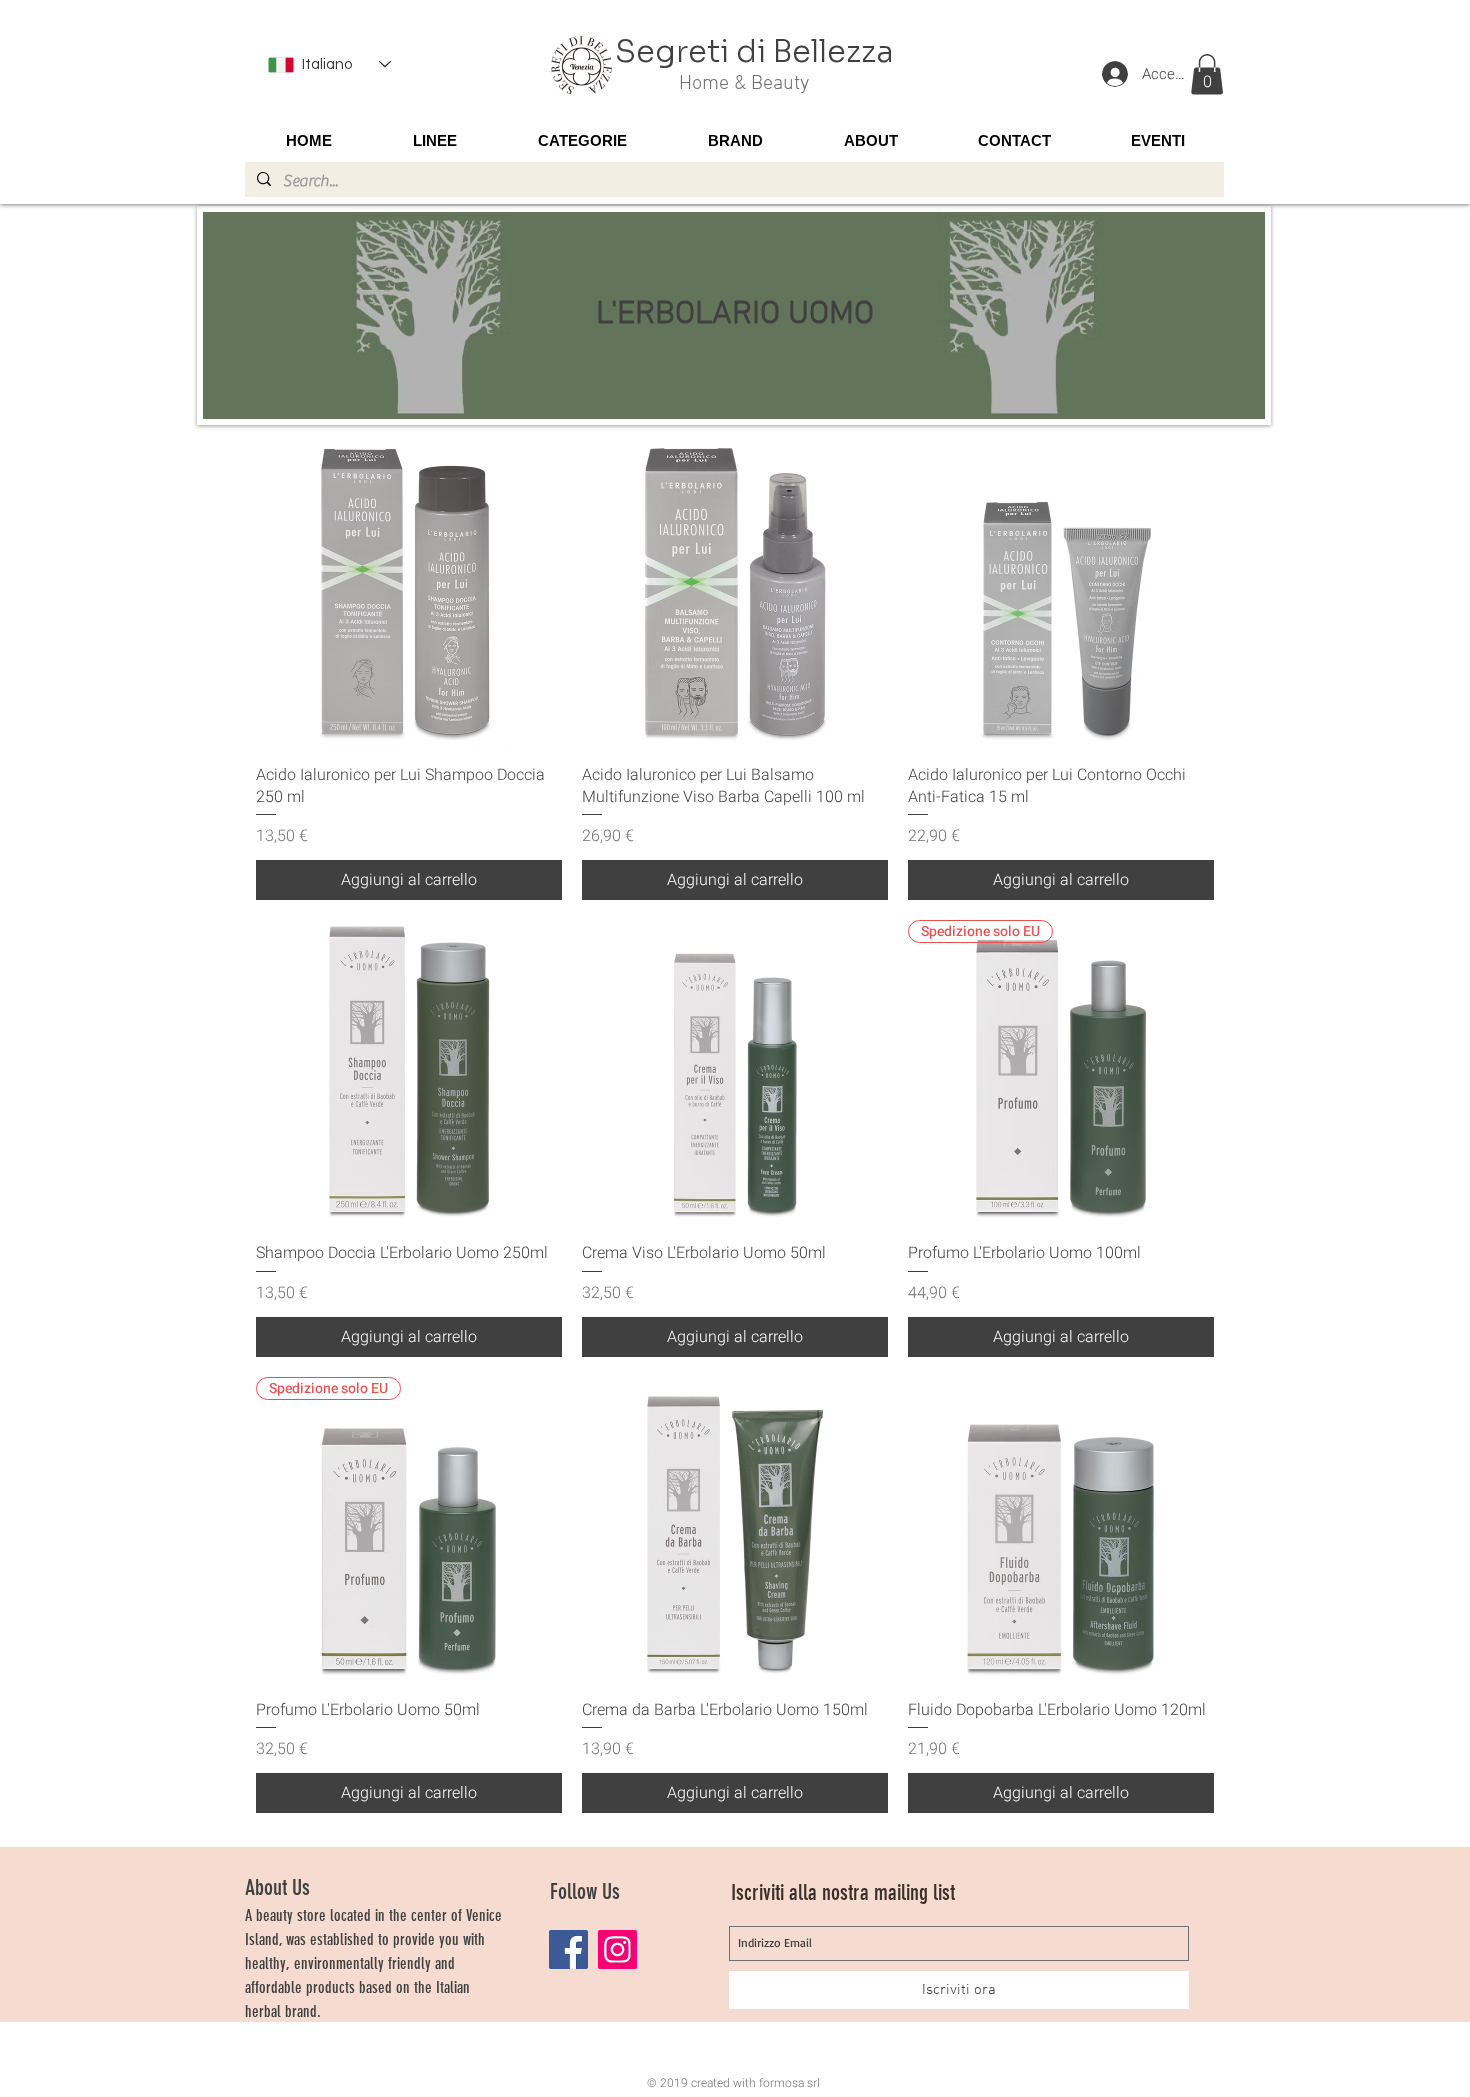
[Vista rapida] (409, 595)
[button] (1207, 74)
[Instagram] (617, 1949)
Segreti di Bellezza (754, 52)
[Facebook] (568, 1949)
